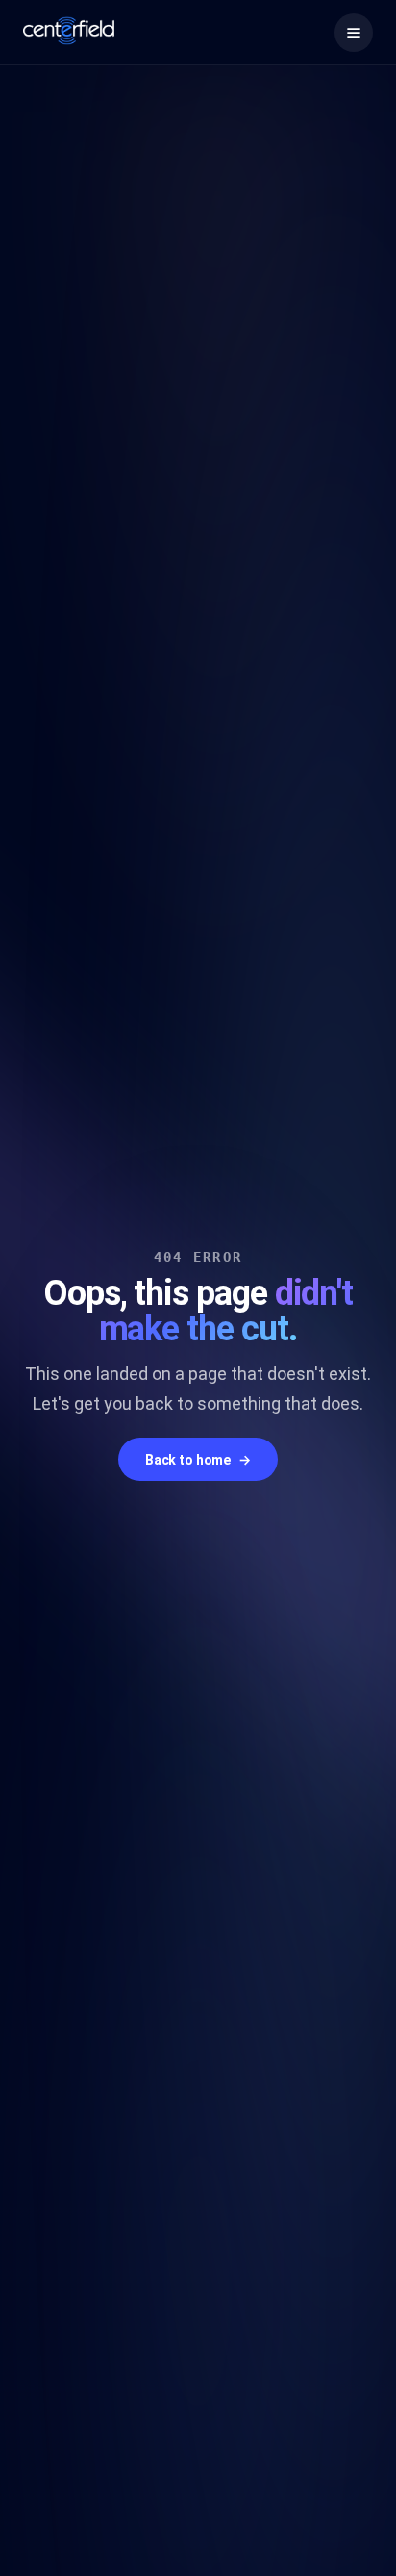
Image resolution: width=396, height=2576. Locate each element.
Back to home (198, 1460)
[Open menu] (354, 33)
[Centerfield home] (69, 31)
